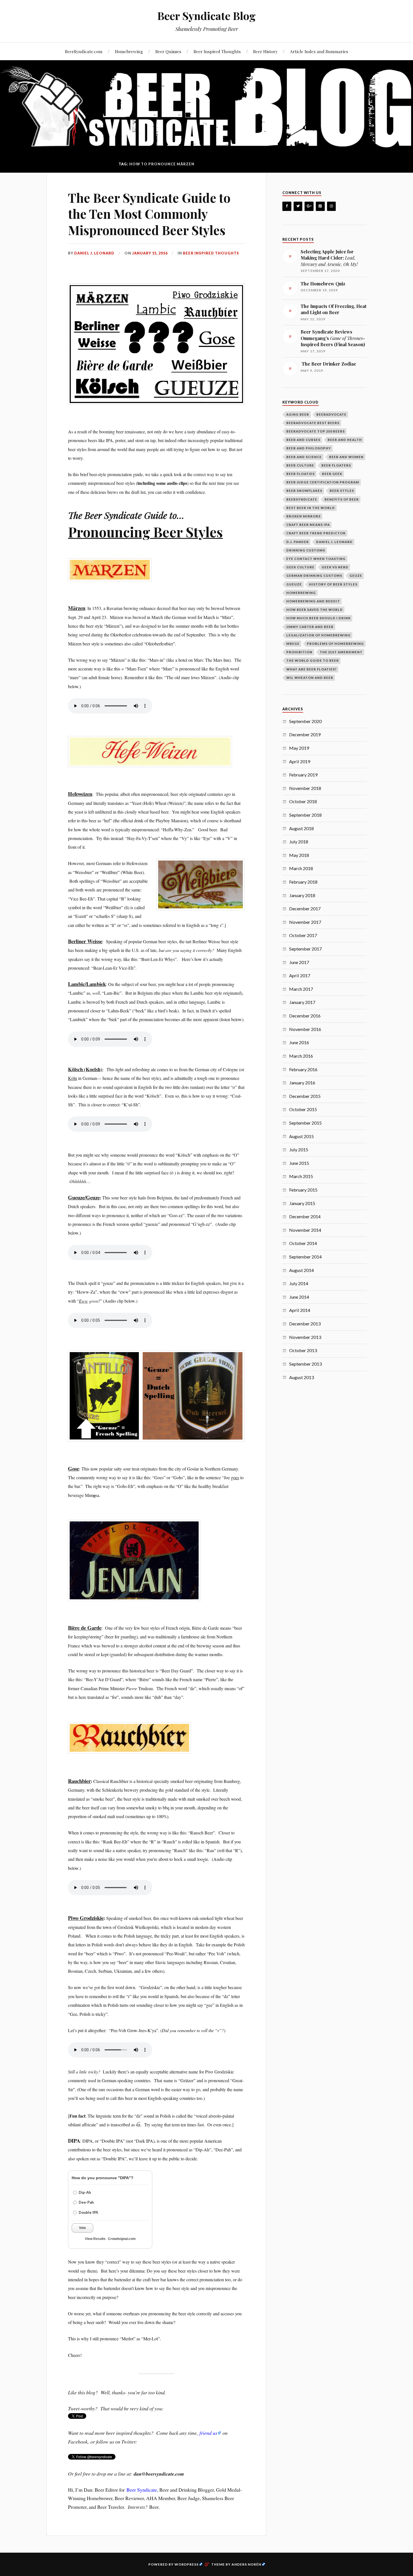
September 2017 (305, 949)
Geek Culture (300, 567)
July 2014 (299, 1283)
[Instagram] (332, 206)
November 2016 (305, 1029)
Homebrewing (129, 51)
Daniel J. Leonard (94, 253)
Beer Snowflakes (304, 491)
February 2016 (303, 1069)
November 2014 (305, 1230)
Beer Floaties (300, 474)
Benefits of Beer (342, 499)
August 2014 (301, 1270)
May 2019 (299, 748)
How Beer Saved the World (315, 610)
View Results (95, 2239)
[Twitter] (298, 206)
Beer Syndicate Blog (206, 16)
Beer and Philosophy (309, 448)
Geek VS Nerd (335, 567)
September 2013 (305, 1364)
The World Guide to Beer (313, 660)
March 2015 (301, 1176)
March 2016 (301, 1056)
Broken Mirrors (303, 516)
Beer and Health (345, 440)
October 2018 (303, 801)
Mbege (293, 644)
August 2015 (301, 1136)
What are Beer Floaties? (311, 669)
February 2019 (303, 775)
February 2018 (303, 882)
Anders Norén (246, 2564)
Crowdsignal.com (122, 2239)
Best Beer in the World (311, 508)
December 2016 (305, 1016)
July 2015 (299, 1149)
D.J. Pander (298, 542)
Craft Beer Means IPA (308, 525)
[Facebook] (287, 206)
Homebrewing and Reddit (313, 601)
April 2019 (300, 761)
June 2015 (299, 1163)
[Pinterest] (320, 206)
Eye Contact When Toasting (316, 559)
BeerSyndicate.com (84, 51)
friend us (208, 2433)
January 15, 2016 (150, 253)
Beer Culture (300, 465)
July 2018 (299, 842)
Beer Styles (342, 491)
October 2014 (303, 1243)
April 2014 (300, 1310)
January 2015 (302, 1203)
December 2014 (305, 1216)
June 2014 (299, 1297)
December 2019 (305, 734)
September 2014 (305, 1257)
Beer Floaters (336, 465)
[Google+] (309, 206)
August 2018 (301, 828)
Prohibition (299, 652)
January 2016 (302, 1083)
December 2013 (305, 1324)
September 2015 (305, 1123)
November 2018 (305, 788)
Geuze (356, 576)
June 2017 (299, 962)
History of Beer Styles (333, 584)
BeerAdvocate (331, 414)
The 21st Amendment (341, 652)
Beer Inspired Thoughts (217, 51)
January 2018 (302, 895)
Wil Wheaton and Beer (310, 678)
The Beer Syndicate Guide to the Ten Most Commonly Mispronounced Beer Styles (149, 214)
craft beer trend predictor (316, 533)
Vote (82, 2228)
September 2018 (305, 815)
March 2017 (301, 989)
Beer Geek (332, 474)
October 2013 (303, 1350)
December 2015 (305, 1096)
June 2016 (299, 1042)
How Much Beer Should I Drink (318, 618)
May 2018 (299, 855)
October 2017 (303, 935)
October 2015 (303, 1109)
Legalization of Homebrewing (318, 635)
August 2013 (301, 1377)
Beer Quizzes (168, 51)
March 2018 (301, 868)
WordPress (187, 2564)
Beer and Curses (303, 440)
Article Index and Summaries (319, 51)
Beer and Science (304, 457)
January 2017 (302, 1002)
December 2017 (305, 908)
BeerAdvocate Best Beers (313, 423)
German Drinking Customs (314, 576)
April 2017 (300, 975)
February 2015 (303, 1190)
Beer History (265, 51)
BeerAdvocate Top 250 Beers (316, 431)
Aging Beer (298, 414)
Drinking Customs (306, 550)
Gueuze (294, 584)
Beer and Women (346, 457)
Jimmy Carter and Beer (310, 627)
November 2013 (305, 1337)
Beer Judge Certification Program (323, 482)
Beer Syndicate (142, 2490)
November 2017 (305, 922)
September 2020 (305, 721)
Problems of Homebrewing (335, 644)
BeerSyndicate (302, 499)
